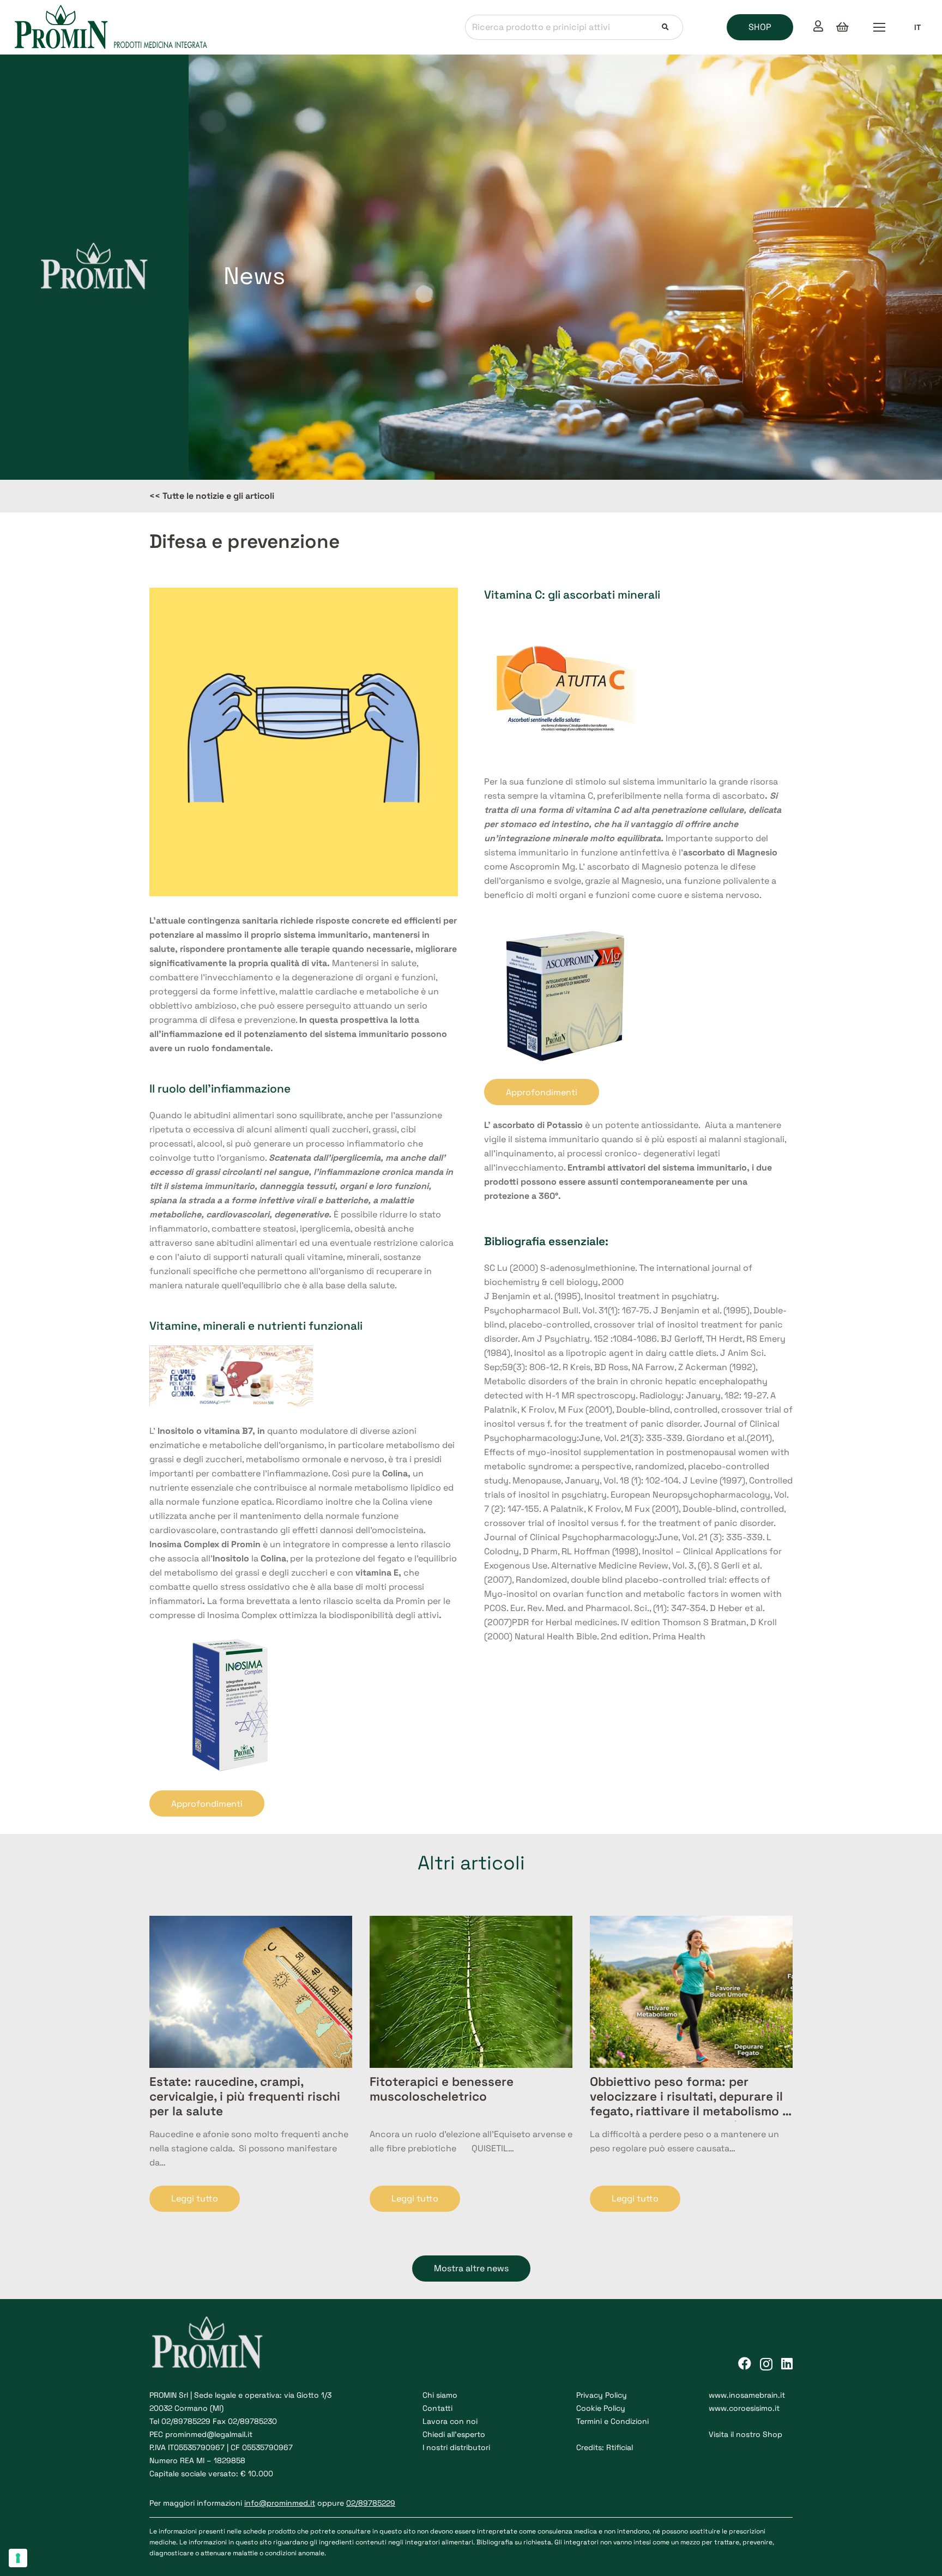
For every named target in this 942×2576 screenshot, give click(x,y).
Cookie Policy (601, 2408)
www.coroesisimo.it (744, 2408)
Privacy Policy (602, 2395)
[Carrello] (842, 27)
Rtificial (620, 2447)
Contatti (437, 2408)
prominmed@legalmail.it (209, 2434)
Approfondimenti (207, 1804)
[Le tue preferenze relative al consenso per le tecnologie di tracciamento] (18, 2558)
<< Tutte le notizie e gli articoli (212, 496)
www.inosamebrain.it (747, 2395)
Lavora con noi (450, 2421)
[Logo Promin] (111, 27)
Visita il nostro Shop (745, 2434)
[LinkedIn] (787, 2363)
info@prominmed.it (280, 2503)
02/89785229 (186, 2421)
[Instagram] (766, 2364)
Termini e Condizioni (612, 2421)
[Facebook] (745, 2363)
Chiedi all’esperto (454, 2434)
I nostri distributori (456, 2447)
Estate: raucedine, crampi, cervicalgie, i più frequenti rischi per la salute (245, 2097)
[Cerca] (665, 28)
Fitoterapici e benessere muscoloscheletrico (442, 2089)
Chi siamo (440, 2395)
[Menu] (879, 27)
